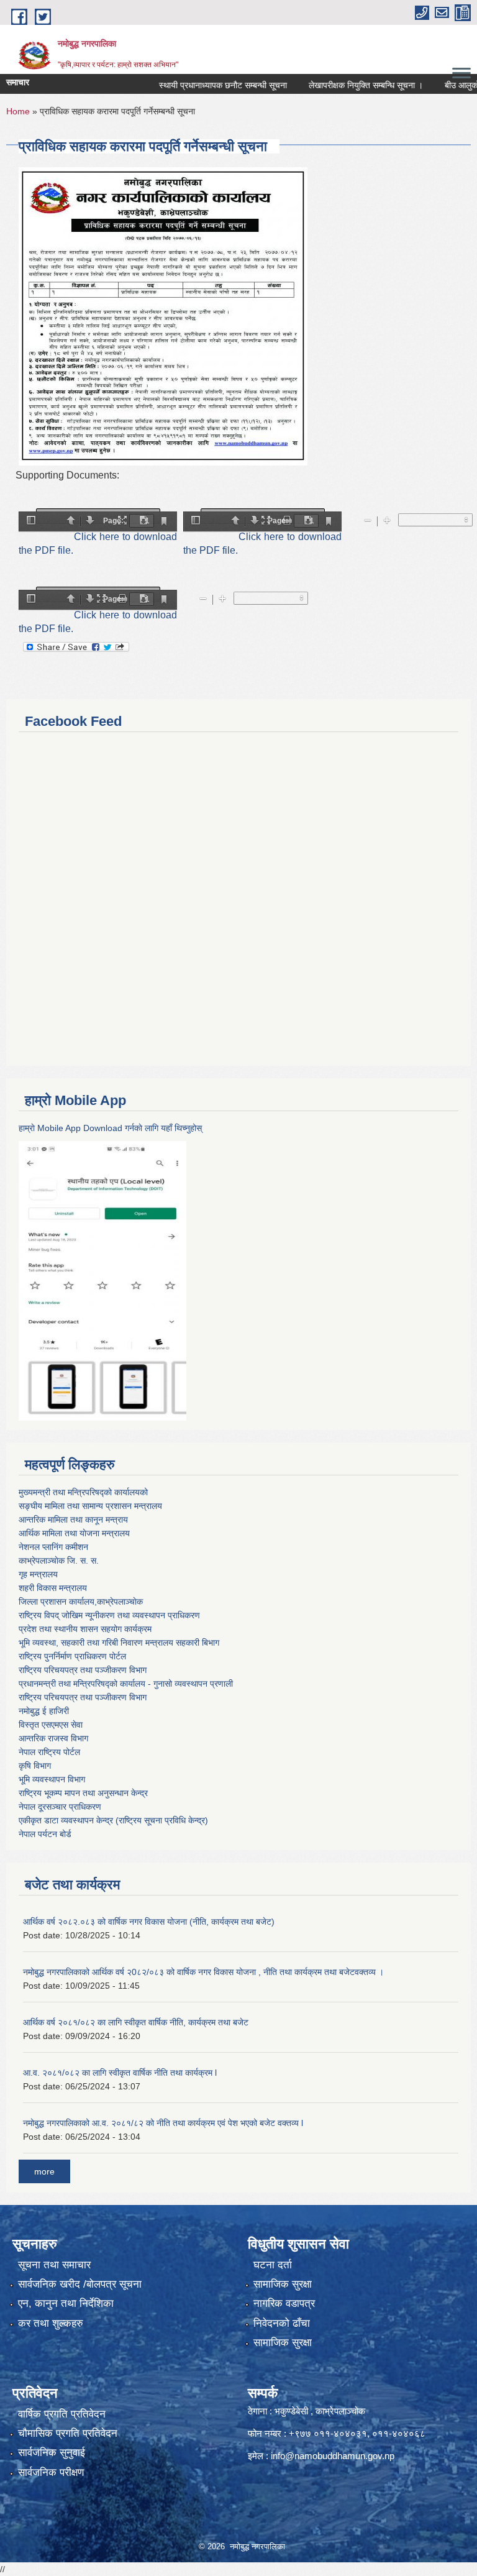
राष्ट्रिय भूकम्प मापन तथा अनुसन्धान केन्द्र (83, 1793)
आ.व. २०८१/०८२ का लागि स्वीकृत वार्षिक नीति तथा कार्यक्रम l (120, 2073)
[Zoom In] (387, 521)
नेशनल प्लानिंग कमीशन (53, 1547)
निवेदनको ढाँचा (282, 2323)
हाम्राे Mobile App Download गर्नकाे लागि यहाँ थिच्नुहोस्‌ (110, 1128)
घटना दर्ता (273, 2265)
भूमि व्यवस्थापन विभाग (52, 1779)
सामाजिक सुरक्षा (283, 2284)
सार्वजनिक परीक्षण (51, 2473)
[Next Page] (90, 521)
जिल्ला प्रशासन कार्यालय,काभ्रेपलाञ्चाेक (81, 1602)
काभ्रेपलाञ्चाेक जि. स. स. (59, 1561)
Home (18, 111)
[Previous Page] (71, 521)
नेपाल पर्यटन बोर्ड (45, 1834)
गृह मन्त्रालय (38, 1574)
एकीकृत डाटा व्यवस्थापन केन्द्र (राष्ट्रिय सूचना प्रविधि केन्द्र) (113, 1820)
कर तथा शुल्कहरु (51, 2323)
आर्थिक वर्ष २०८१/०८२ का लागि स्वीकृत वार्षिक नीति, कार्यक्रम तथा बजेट (136, 2022)
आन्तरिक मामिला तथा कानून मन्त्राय (73, 1519)
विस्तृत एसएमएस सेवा (51, 1725)
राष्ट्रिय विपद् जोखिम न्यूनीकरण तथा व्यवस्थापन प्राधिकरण (109, 1615)
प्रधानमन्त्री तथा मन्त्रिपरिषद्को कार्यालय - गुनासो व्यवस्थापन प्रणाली (126, 1684)
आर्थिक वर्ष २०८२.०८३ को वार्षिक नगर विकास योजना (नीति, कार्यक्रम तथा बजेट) (149, 1922)
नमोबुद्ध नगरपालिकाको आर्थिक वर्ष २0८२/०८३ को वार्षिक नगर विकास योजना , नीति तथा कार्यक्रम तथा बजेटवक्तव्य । (203, 1972)
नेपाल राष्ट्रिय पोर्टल (49, 1752)
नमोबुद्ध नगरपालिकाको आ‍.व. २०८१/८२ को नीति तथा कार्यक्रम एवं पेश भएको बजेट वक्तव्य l (163, 2123)
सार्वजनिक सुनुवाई (52, 2453)
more (44, 2171)
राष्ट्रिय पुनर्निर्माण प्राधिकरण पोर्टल (72, 1656)
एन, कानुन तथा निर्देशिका (66, 2303)
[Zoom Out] (368, 521)
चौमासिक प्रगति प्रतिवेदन (68, 2433)
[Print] (287, 521)
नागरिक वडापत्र (284, 2303)
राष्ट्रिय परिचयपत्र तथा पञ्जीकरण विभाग (83, 1670)
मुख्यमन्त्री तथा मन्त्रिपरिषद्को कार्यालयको (83, 1492)
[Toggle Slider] (31, 521)
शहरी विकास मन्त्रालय (53, 1588)
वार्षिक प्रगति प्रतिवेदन (62, 2414)
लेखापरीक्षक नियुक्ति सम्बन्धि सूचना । (339, 85)
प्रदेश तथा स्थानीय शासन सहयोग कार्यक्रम (85, 1629)
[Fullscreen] (122, 521)
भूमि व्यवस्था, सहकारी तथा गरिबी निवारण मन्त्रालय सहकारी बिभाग (119, 1643)
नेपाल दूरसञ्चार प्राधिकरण (60, 1807)
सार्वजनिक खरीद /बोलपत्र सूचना (80, 2284)
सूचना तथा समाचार (54, 2265)
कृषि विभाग (35, 1766)
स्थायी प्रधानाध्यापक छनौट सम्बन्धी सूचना (196, 85)
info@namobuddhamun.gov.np (333, 2456)
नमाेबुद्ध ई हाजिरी (44, 1711)
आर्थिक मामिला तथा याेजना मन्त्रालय (74, 1533)
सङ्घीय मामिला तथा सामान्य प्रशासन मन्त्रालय (90, 1506)
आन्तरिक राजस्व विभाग (53, 1738)
